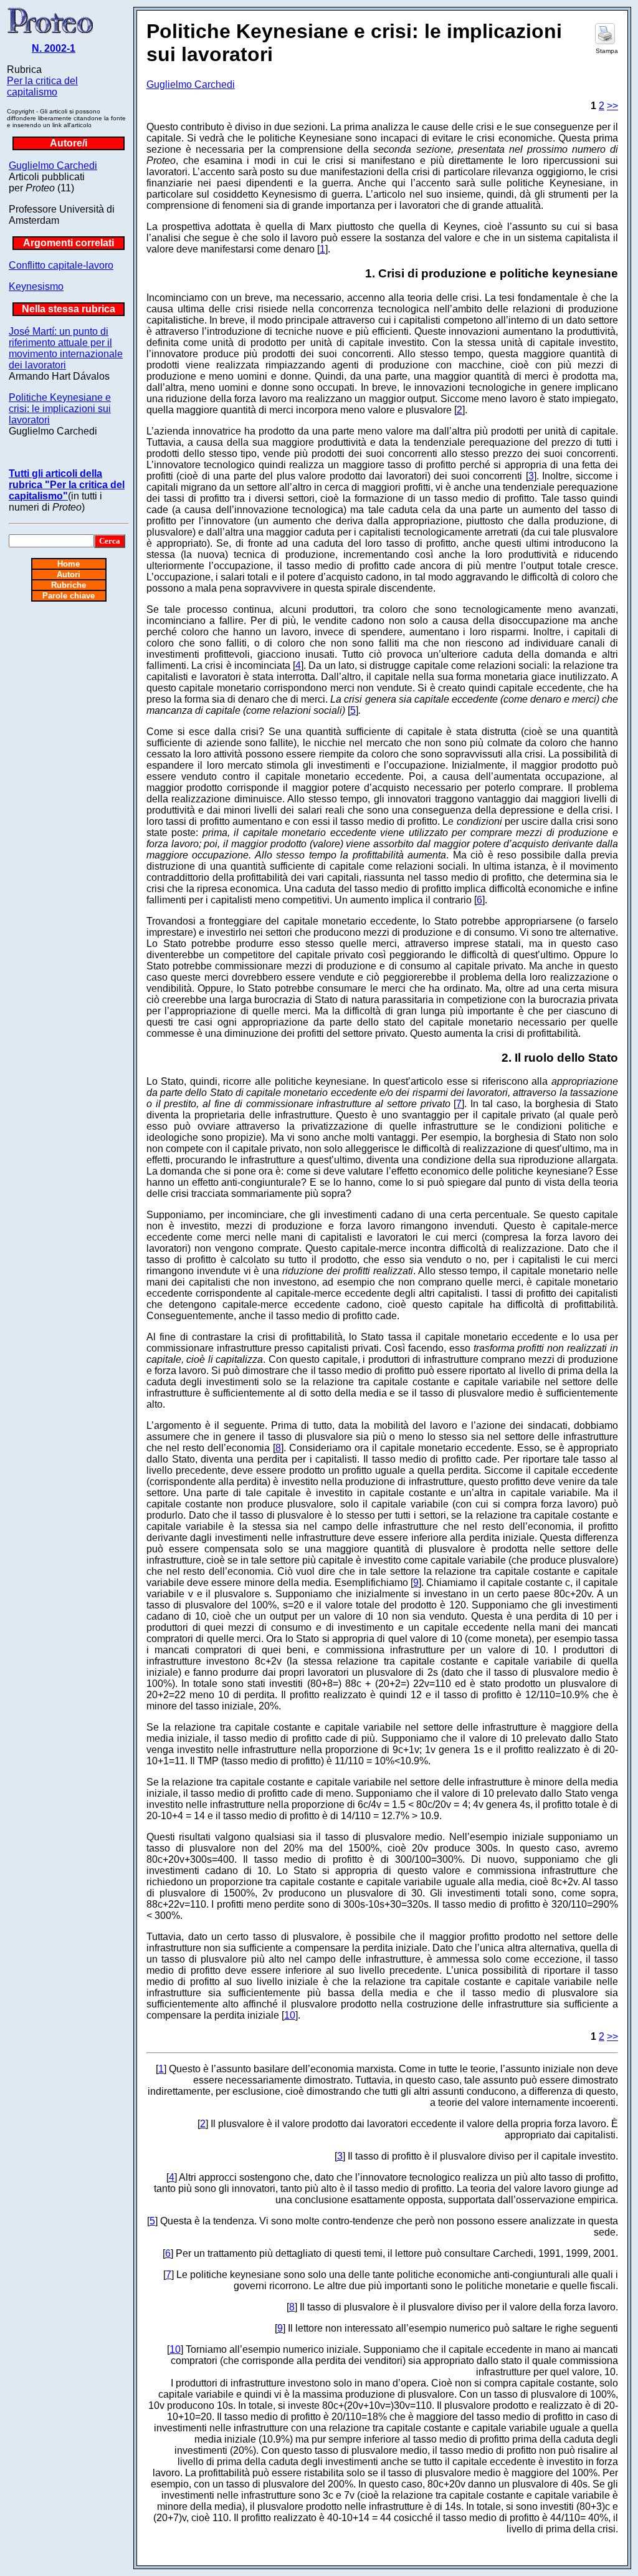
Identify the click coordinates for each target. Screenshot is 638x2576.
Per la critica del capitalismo (42, 86)
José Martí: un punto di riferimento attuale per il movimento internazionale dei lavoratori (66, 348)
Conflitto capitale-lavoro (61, 265)
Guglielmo (53, 166)
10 (290, 2015)
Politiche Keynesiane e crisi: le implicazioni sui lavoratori (60, 409)
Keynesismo (36, 286)
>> (612, 106)
